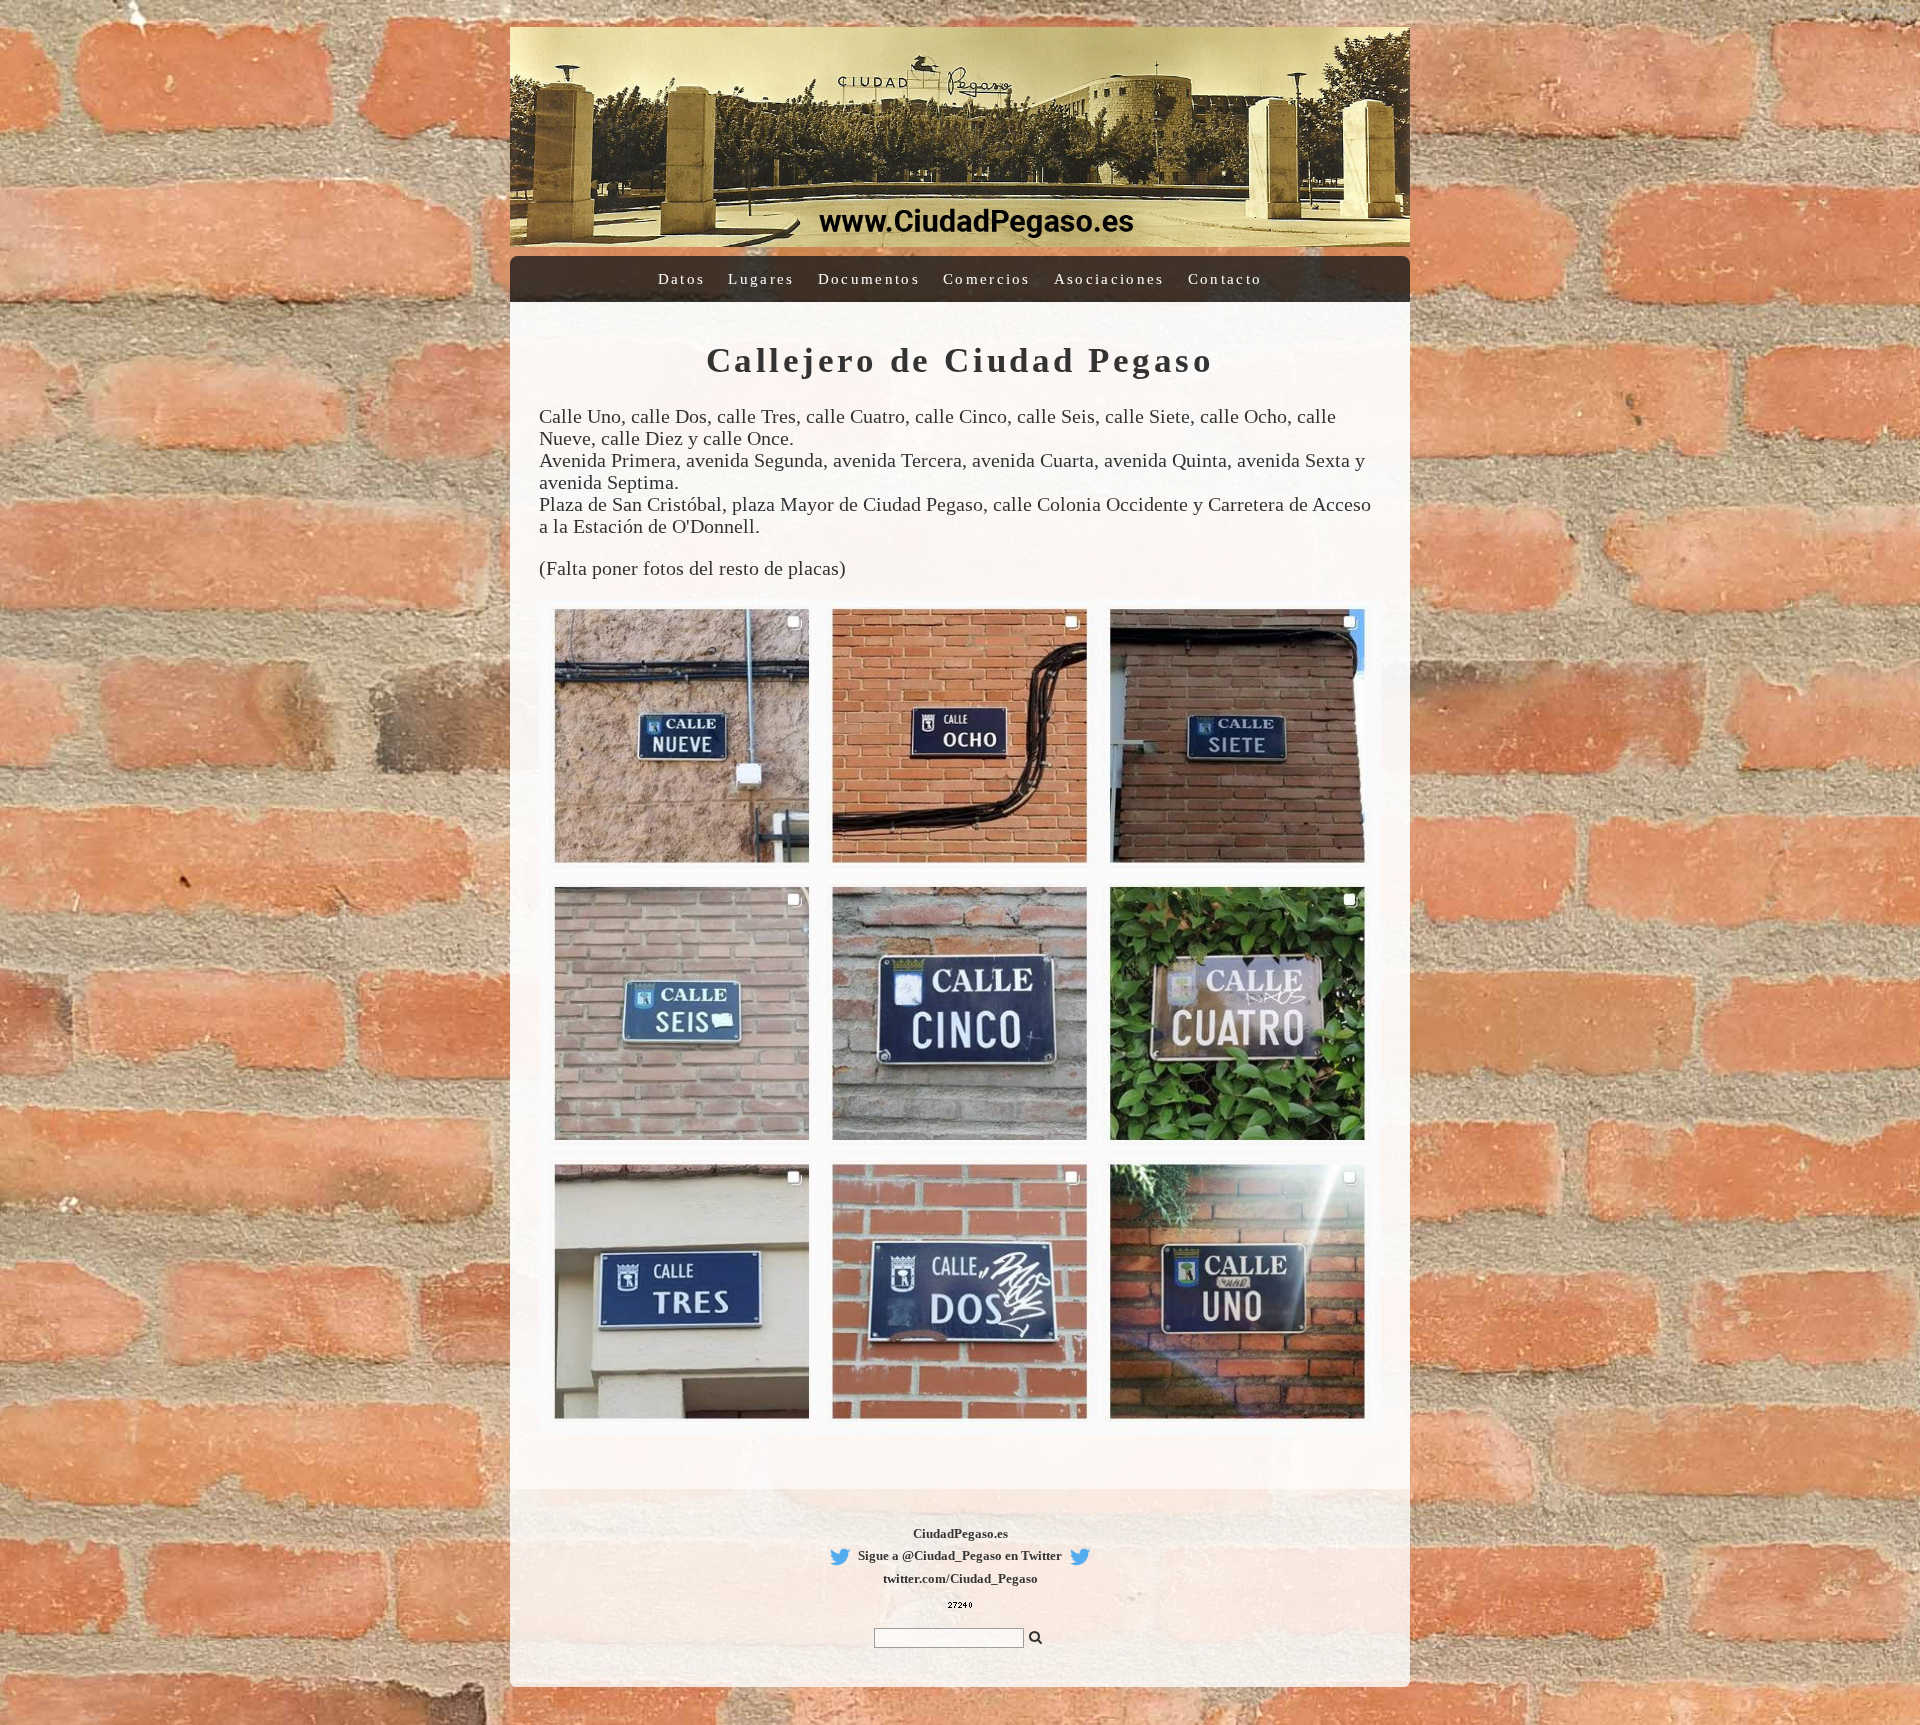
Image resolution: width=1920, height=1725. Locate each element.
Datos (682, 278)
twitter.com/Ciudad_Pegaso (960, 1579)
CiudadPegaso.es (960, 1534)
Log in (1832, 10)
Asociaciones (1109, 278)
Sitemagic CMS (1880, 10)
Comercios (987, 278)
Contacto (1225, 278)
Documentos (869, 278)
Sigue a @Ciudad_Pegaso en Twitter (960, 1556)
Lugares (761, 278)
